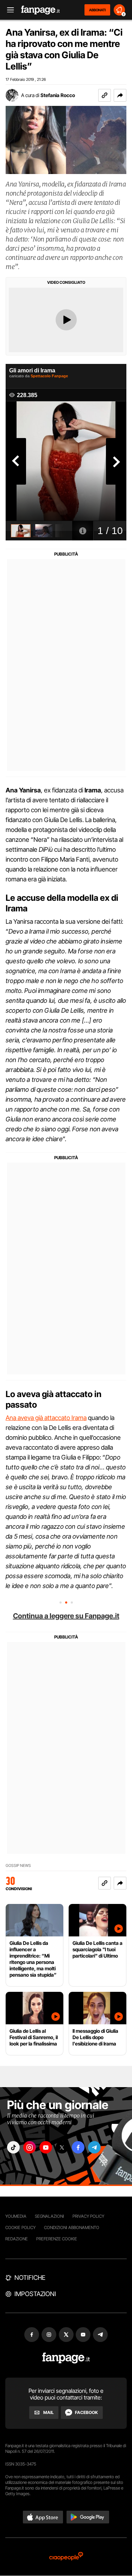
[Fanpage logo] (40, 10)
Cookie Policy (20, 2227)
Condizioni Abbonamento (72, 2227)
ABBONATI (97, 10)
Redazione (17, 2239)
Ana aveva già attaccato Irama (46, 1418)
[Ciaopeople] (66, 2557)
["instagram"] (30, 2147)
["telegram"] (94, 2147)
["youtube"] (46, 2147)
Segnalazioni (49, 2216)
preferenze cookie (57, 2239)
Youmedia (16, 2216)
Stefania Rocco (58, 95)
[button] (120, 95)
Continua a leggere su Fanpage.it (66, 1616)
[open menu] (8, 10)
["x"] (62, 2147)
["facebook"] (78, 2147)
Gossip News (18, 1866)
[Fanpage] (66, 2358)
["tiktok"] (13, 2147)
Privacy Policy (88, 2216)
